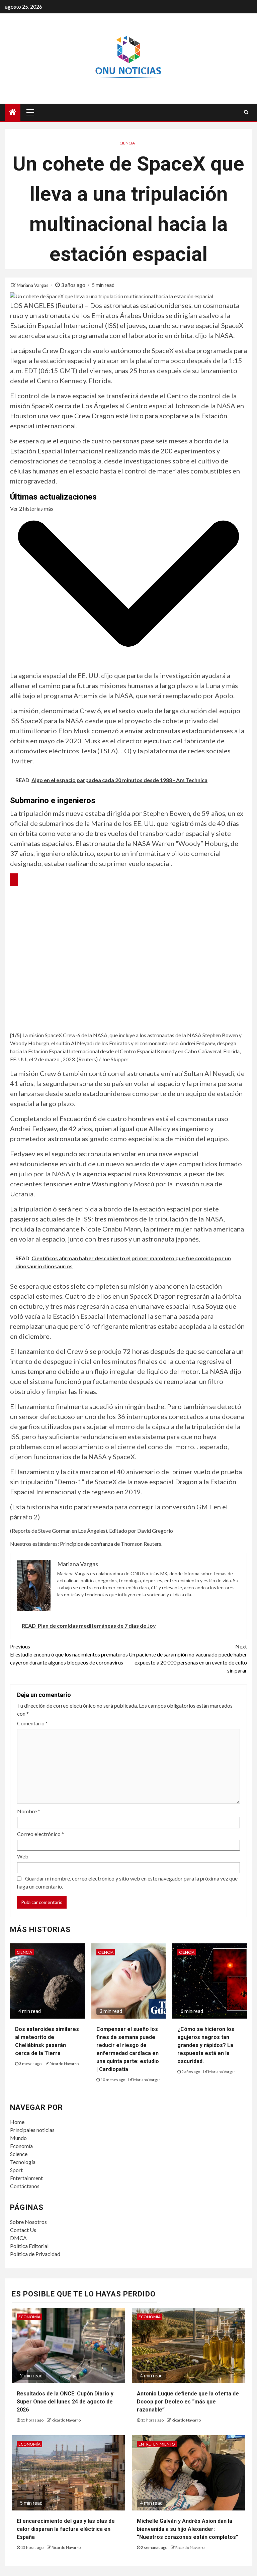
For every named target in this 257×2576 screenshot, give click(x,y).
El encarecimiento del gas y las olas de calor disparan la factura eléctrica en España (66, 2529)
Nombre (29, 1811)
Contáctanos (25, 2186)
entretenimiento (157, 2444)
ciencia (127, 143)
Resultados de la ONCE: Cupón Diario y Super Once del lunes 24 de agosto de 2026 (65, 2402)
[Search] (246, 112)
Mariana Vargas (33, 285)
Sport (16, 2170)
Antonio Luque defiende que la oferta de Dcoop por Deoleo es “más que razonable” (188, 2402)
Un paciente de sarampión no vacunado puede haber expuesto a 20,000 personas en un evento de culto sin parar (188, 1658)
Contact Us (23, 2230)
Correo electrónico (40, 1834)
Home (17, 2122)
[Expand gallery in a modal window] (14, 880)
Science (19, 2154)
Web (23, 1856)
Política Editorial (29, 2246)
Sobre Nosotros (28, 2222)
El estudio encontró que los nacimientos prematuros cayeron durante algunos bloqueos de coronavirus (69, 1654)
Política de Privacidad (35, 2254)
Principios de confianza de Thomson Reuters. (111, 1544)
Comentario (32, 1723)
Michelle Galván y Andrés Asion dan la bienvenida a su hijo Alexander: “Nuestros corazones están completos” (188, 2529)
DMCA (18, 2238)
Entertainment (26, 2178)
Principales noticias (32, 2130)
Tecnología (23, 2162)
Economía (21, 2146)
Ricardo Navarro (64, 2064)
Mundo (18, 2138)
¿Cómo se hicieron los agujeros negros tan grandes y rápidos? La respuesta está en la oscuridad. (206, 2045)
